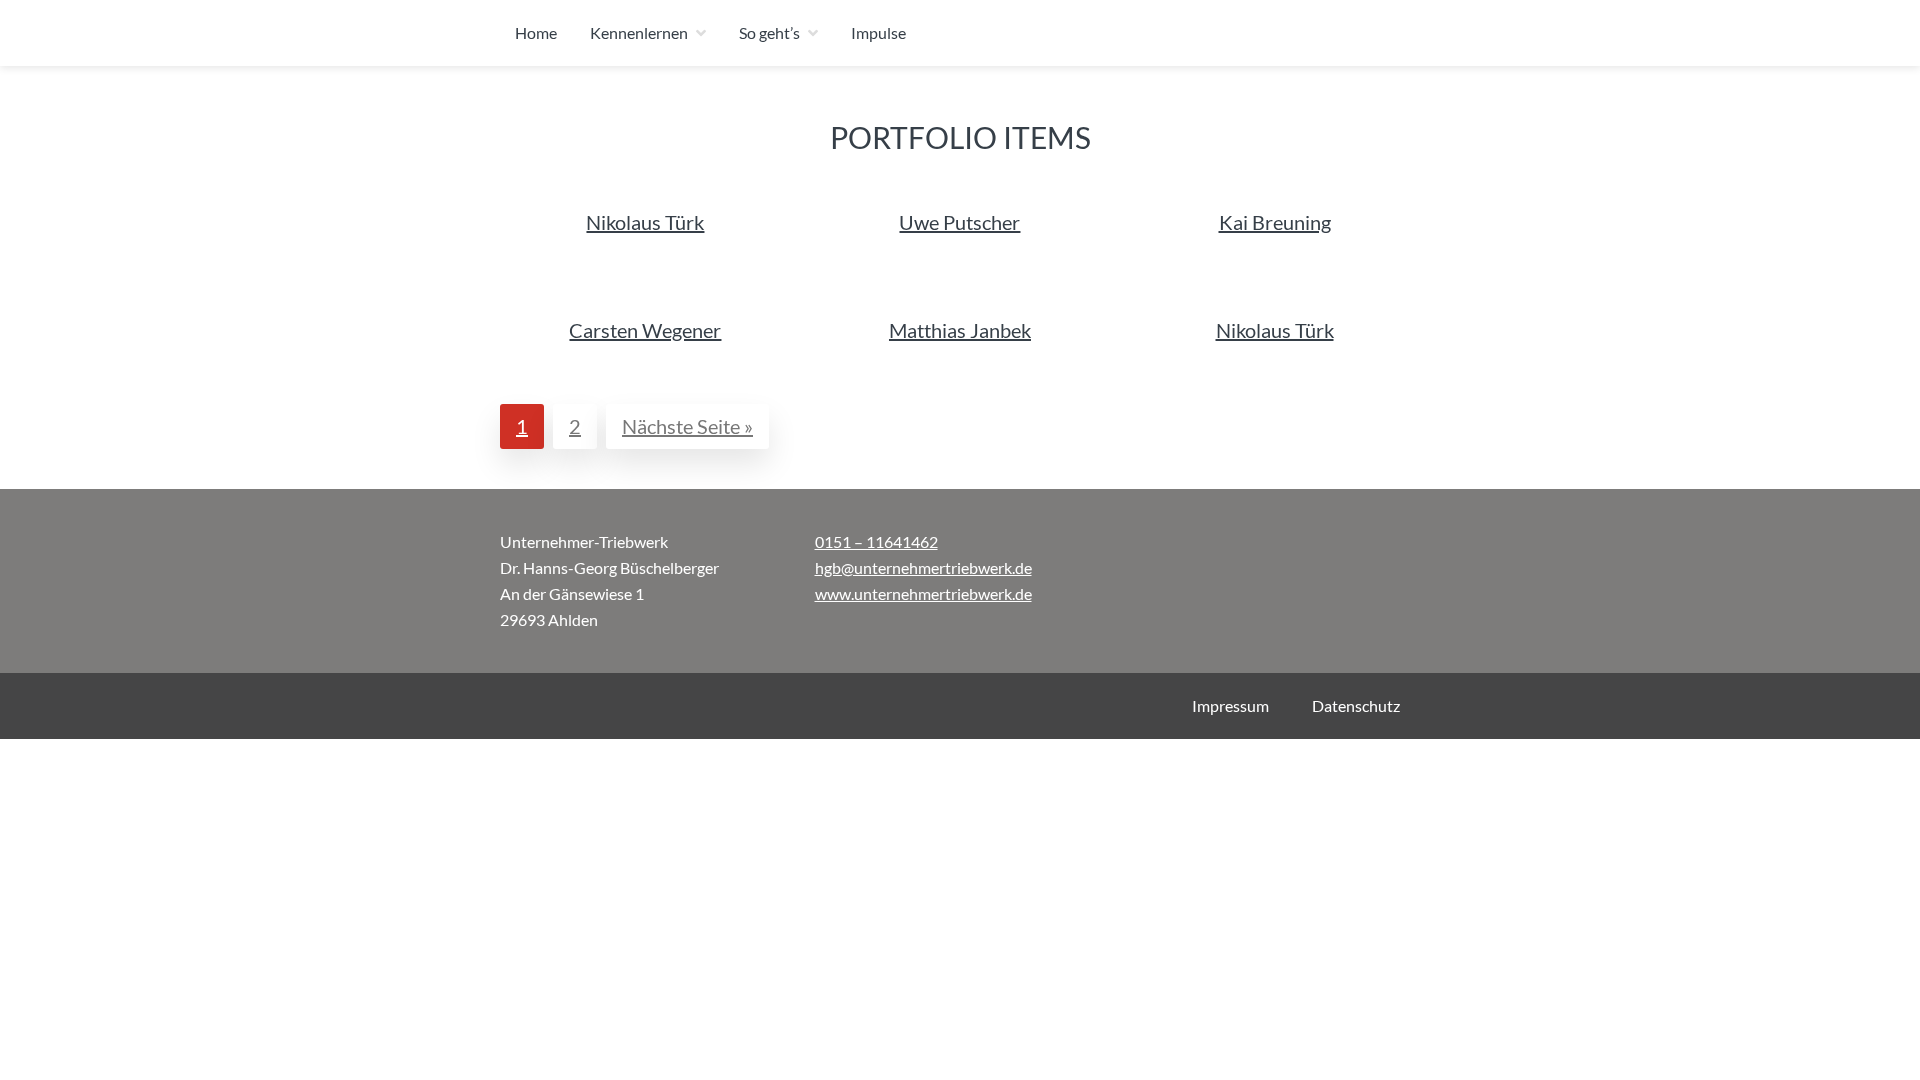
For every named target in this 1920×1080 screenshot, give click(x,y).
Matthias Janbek (960, 330)
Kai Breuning (1275, 222)
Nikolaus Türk (645, 222)
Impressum (1230, 705)
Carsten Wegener (645, 330)
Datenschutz (1356, 705)
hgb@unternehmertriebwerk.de (923, 567)
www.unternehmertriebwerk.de (923, 593)
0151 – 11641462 (876, 541)
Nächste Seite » (695, 425)
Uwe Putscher (959, 222)
